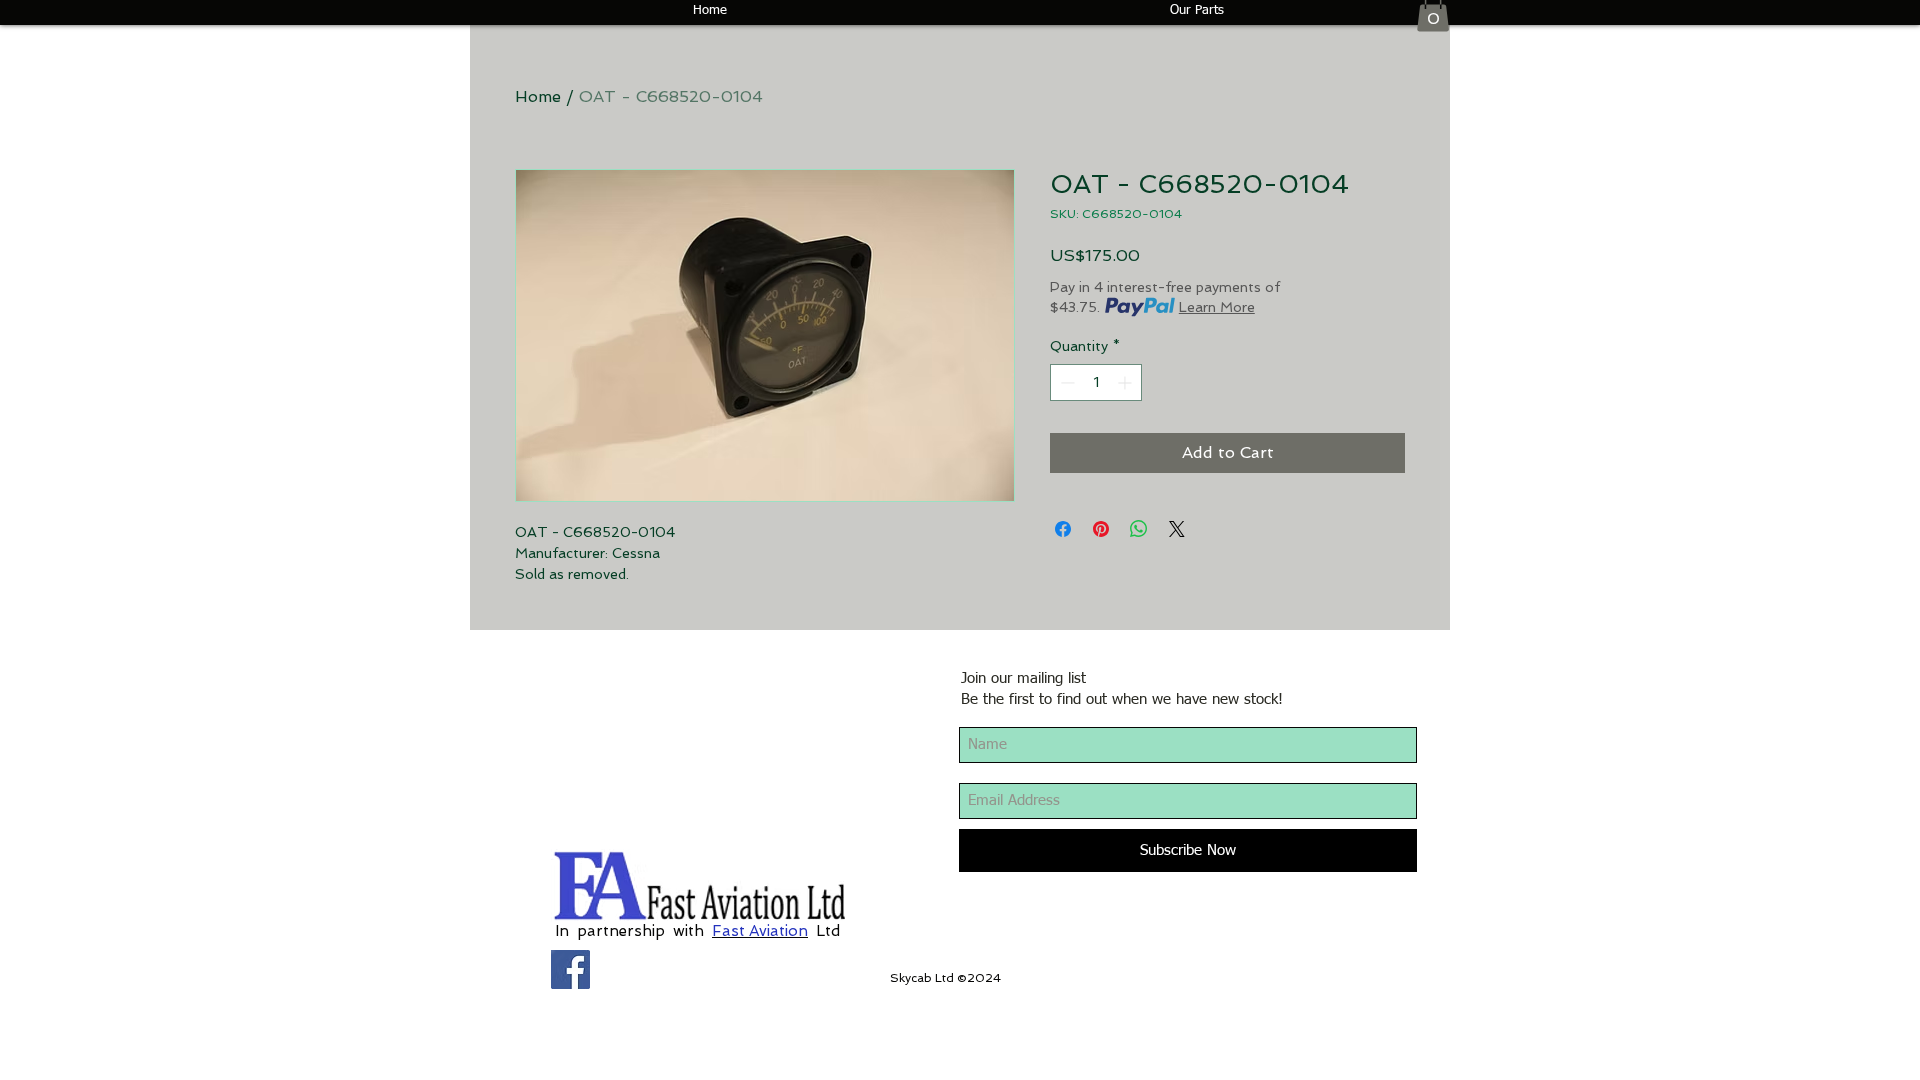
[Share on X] (1177, 529)
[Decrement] (1065, 382)
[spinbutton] (1096, 382)
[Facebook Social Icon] (570, 969)
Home (538, 96)
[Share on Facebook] (1063, 529)
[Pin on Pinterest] (1101, 529)
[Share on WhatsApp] (1139, 529)
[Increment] (1126, 382)
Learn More (1217, 307)
